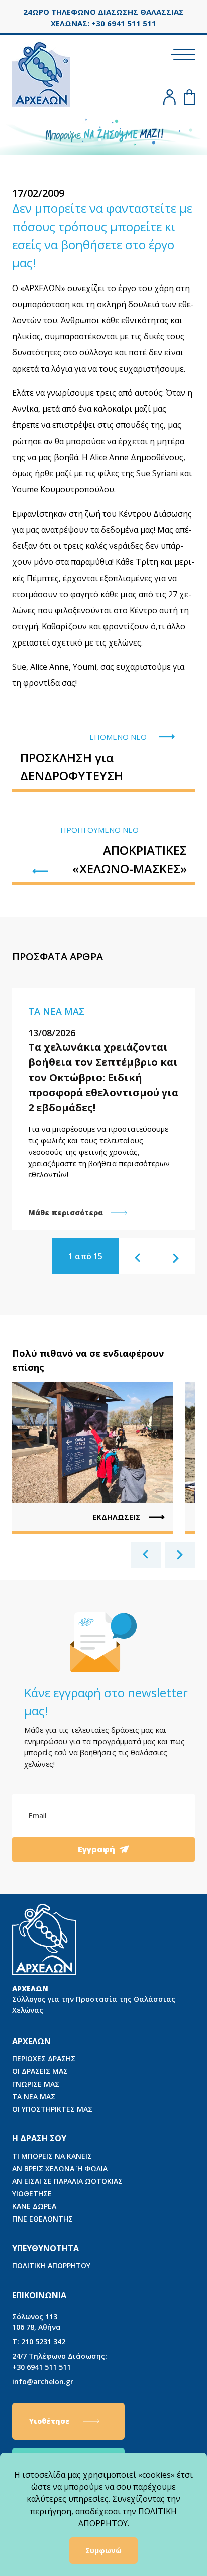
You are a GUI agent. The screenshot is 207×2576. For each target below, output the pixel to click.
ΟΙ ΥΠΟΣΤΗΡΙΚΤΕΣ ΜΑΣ (52, 2109)
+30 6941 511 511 (60, 2362)
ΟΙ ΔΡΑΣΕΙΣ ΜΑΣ (40, 2071)
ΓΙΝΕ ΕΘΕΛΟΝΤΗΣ (42, 2219)
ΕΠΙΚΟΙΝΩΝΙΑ (39, 2295)
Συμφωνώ (103, 2551)
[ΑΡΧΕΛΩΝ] (41, 73)
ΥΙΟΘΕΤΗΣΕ (32, 2194)
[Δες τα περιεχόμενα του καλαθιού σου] (189, 97)
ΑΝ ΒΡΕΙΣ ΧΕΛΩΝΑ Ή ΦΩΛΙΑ (60, 2168)
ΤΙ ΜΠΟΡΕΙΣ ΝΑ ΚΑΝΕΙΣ (52, 2156)
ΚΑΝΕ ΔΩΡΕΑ (34, 2206)
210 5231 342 (39, 2342)
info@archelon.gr (43, 2381)
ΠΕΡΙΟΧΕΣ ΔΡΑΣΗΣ (44, 2059)
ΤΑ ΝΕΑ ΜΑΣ (34, 2096)
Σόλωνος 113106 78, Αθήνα (36, 2322)
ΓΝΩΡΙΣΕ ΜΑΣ (36, 2084)
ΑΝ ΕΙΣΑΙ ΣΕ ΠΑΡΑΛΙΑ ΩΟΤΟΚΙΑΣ (67, 2181)
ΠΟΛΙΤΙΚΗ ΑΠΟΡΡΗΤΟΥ (51, 2266)
